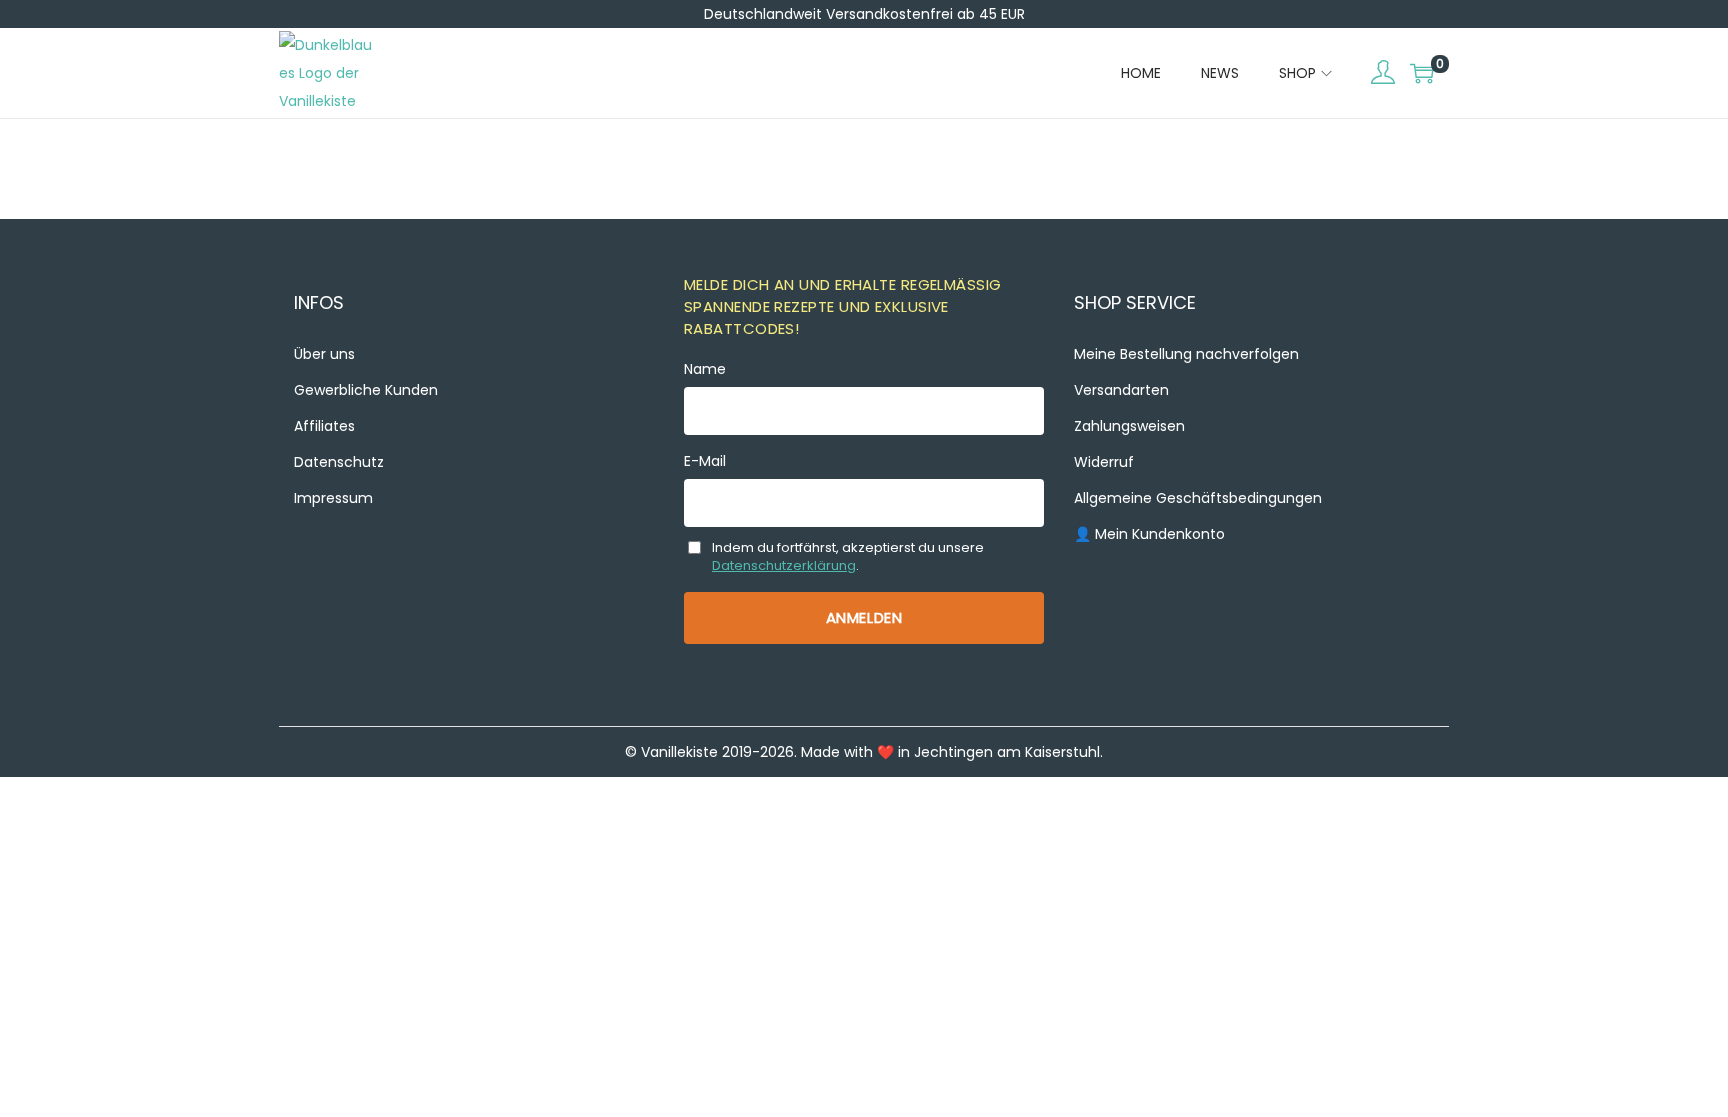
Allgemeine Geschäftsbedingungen (1198, 498)
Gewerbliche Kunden (366, 390)
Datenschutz (339, 462)
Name (705, 369)
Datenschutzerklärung (784, 565)
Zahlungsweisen (1129, 426)
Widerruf (1104, 462)
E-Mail (705, 461)
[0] (1422, 73)
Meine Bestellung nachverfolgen (1186, 354)
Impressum (333, 498)
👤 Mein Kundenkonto (1149, 534)
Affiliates (324, 426)
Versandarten (1121, 390)
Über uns (324, 354)
